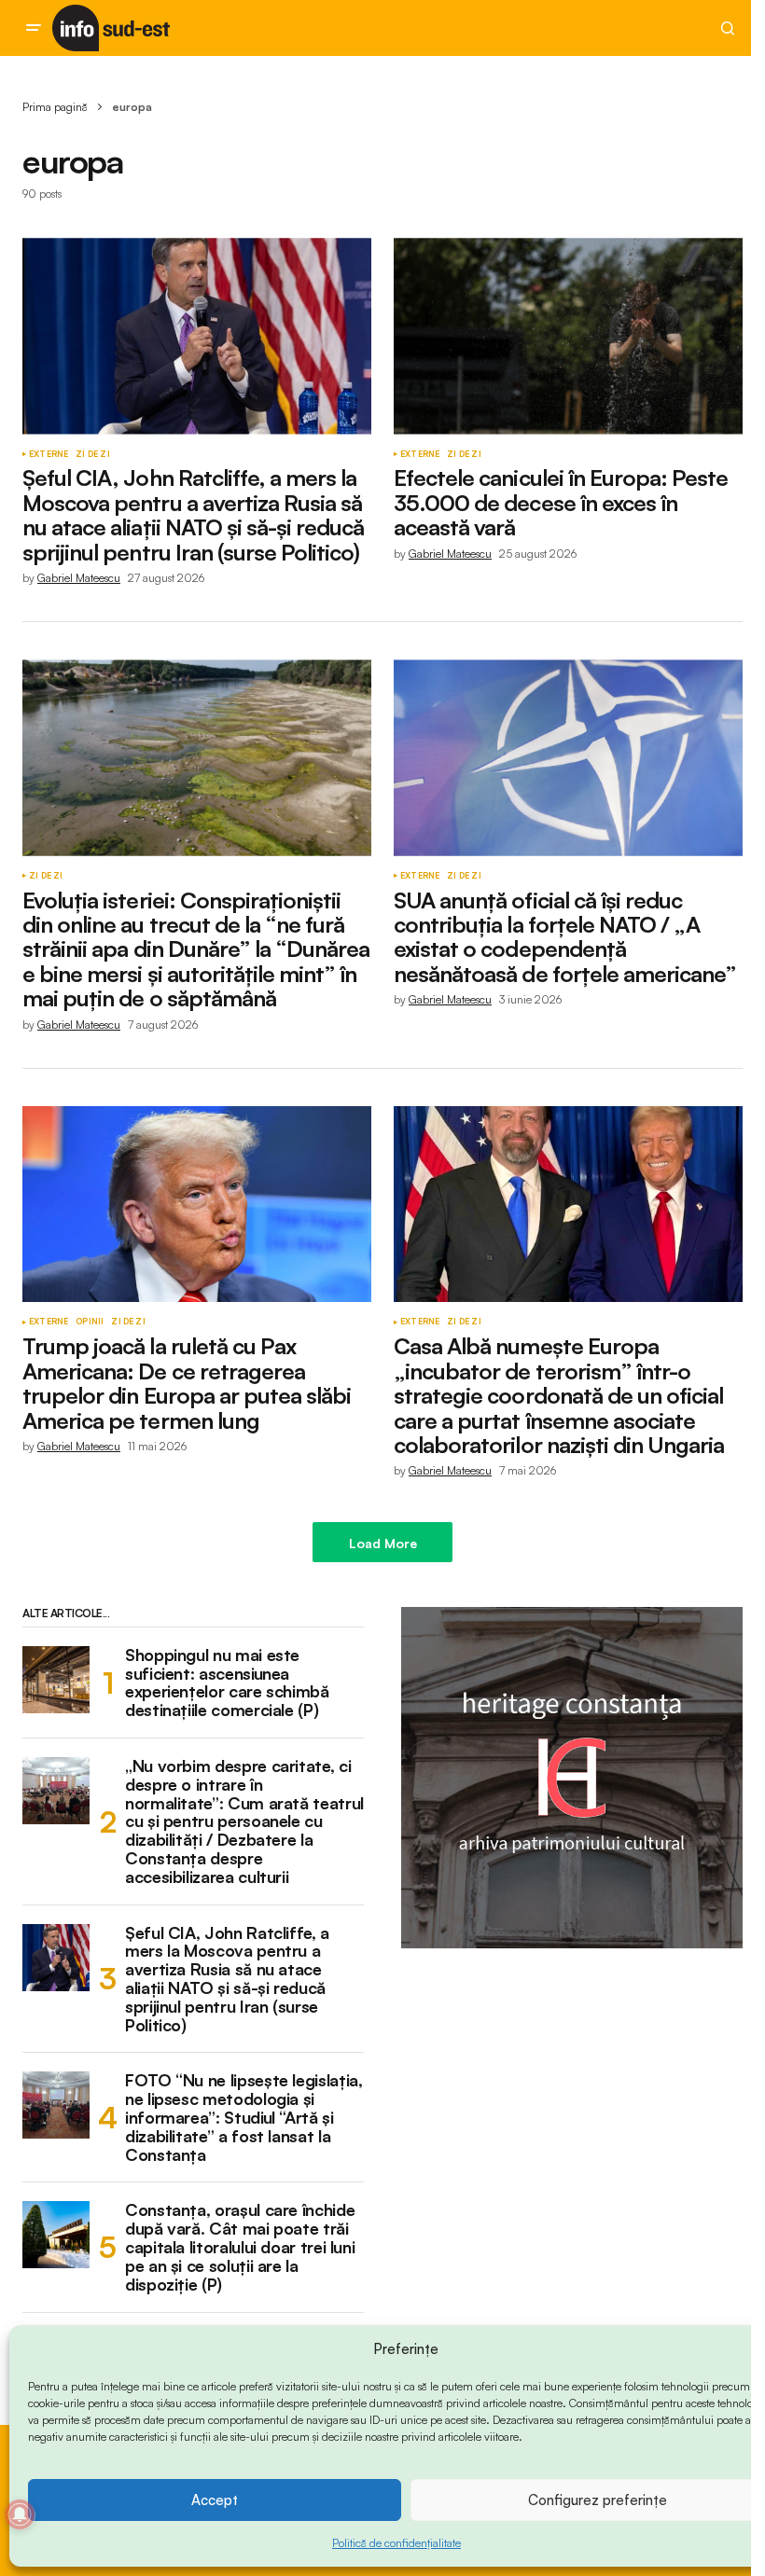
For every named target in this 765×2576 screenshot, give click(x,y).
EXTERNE (49, 454)
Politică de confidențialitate (396, 2543)
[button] (34, 28)
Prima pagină (55, 107)
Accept (215, 2500)
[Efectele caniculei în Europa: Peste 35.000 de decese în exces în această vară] (568, 336)
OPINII (90, 1322)
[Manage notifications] (20, 2514)
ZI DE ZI (92, 454)
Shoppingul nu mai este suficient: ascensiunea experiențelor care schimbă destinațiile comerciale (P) (227, 1683)
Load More (383, 1543)
